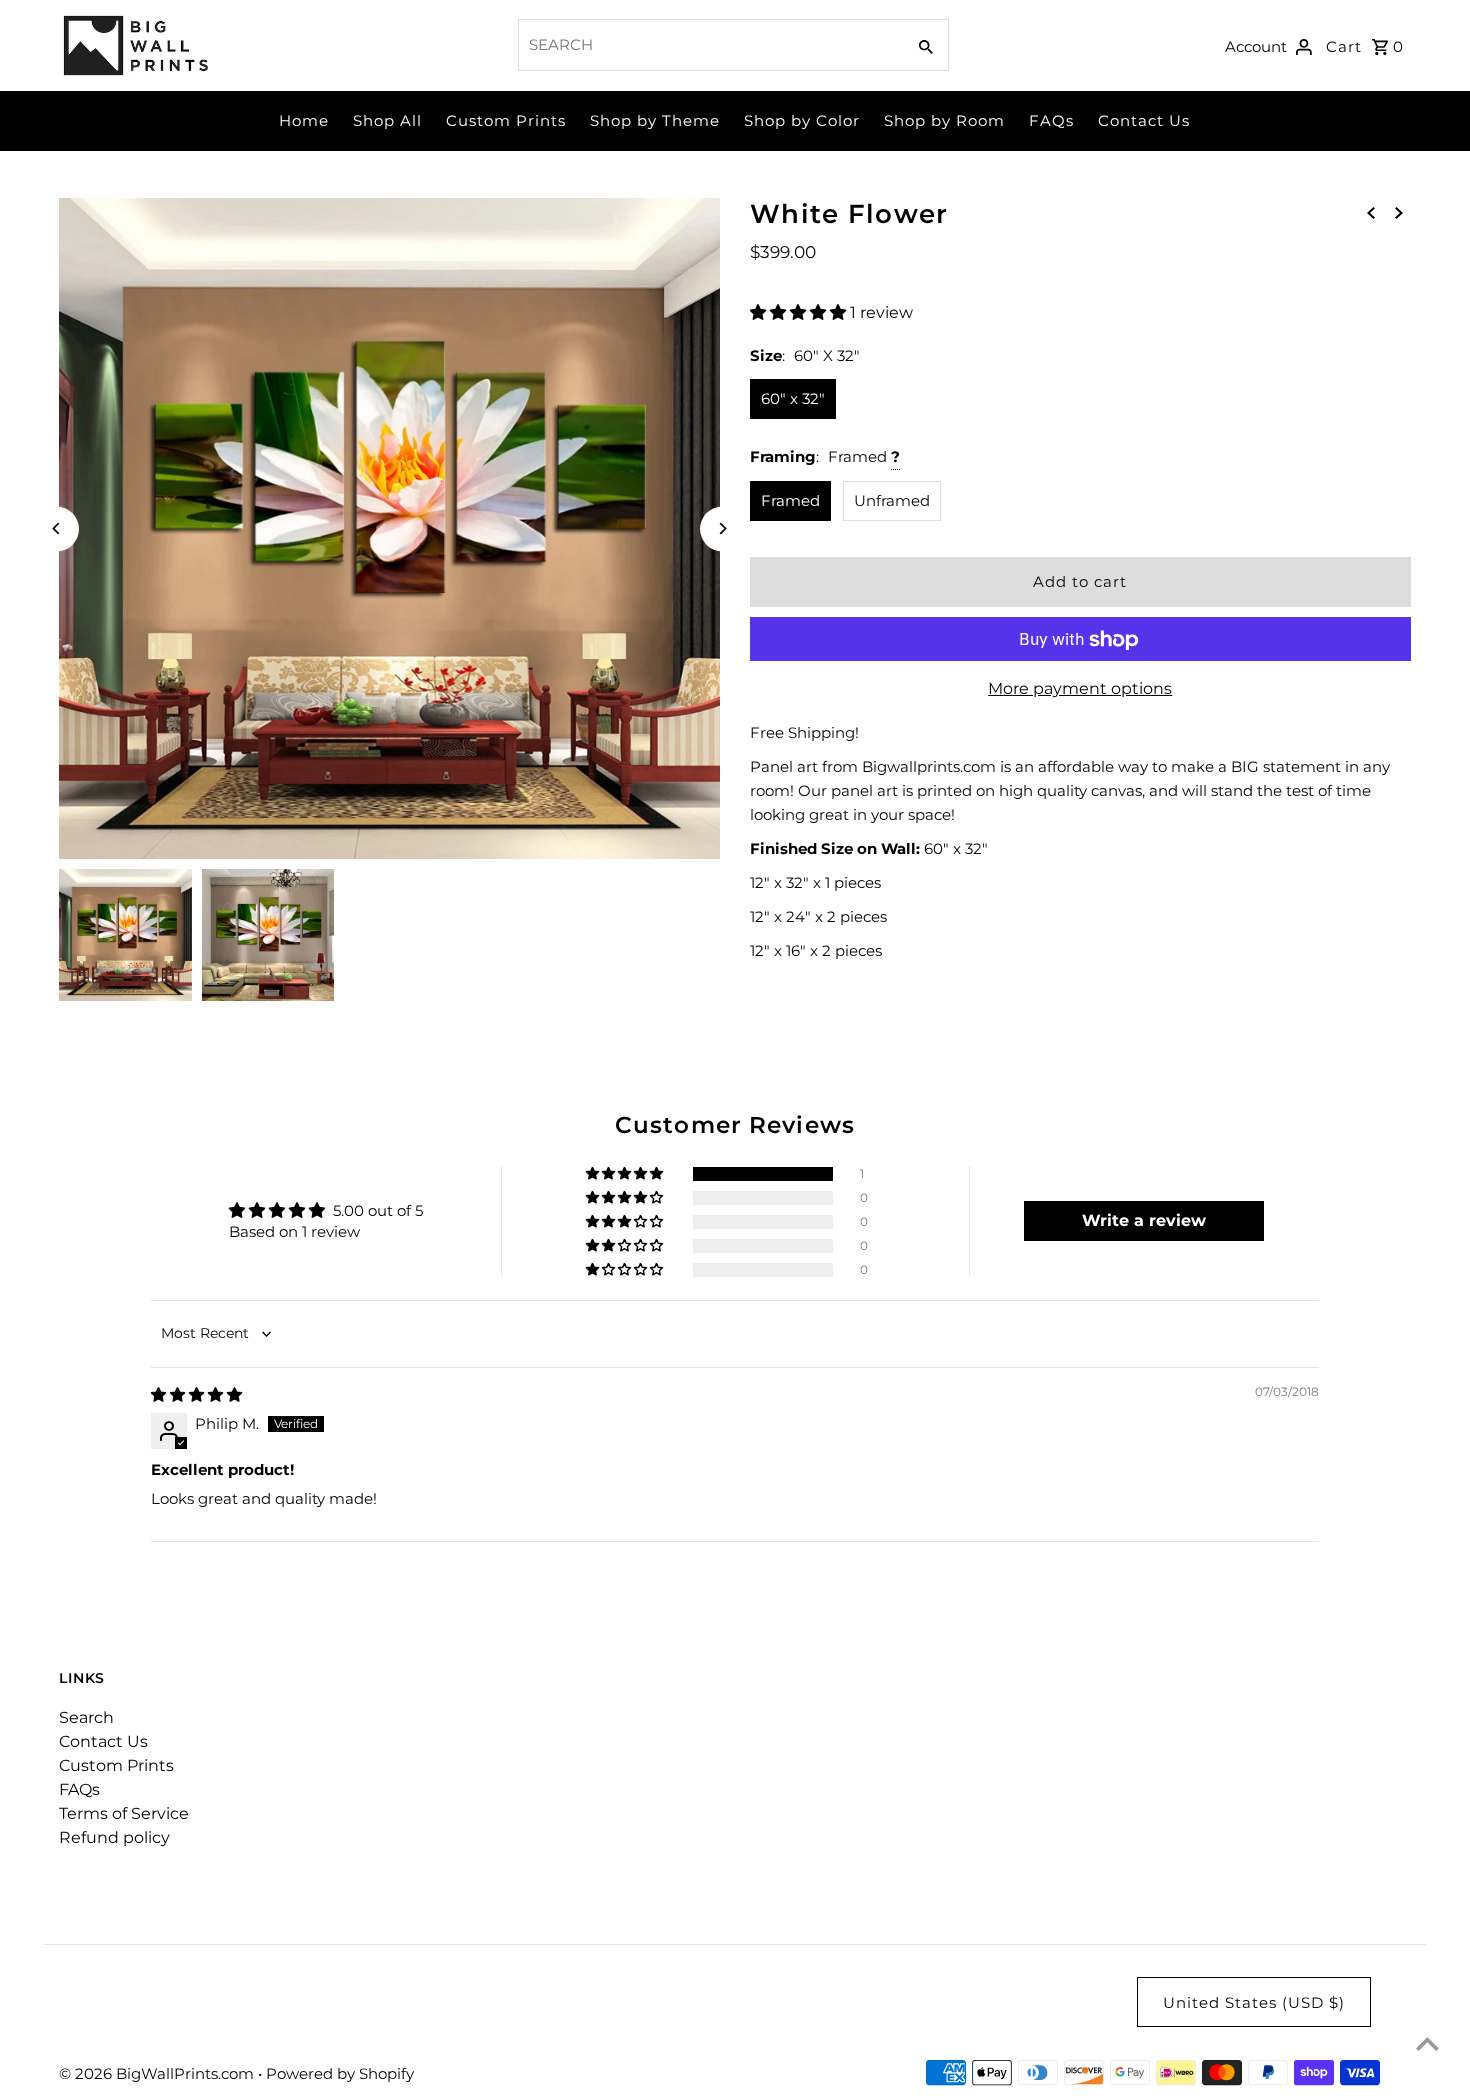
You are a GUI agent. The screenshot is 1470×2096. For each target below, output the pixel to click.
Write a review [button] (1144, 1220)
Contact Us (1144, 120)
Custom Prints (506, 120)
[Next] (722, 528)
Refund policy (114, 1837)
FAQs (1051, 120)
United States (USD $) (1254, 2002)
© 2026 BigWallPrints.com (158, 2073)
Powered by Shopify (340, 2073)
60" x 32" (793, 398)
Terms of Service (124, 1813)
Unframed (892, 500)
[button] (800, 312)
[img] (196, 1394)
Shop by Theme (655, 120)
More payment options (1080, 689)
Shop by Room (944, 120)
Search (86, 1717)
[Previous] (56, 528)
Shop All (387, 120)
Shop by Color (802, 120)
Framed (790, 500)
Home (304, 120)
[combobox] (709, 45)
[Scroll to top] (1427, 2043)
